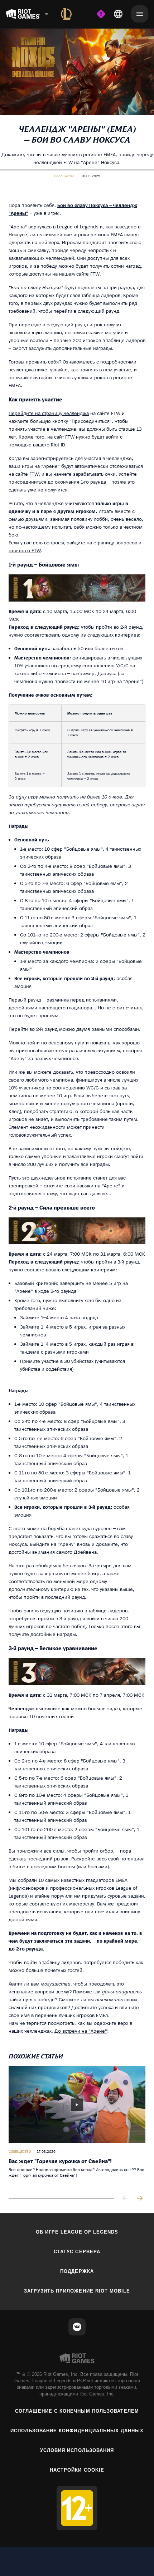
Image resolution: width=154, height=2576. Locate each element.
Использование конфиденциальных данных (77, 2431)
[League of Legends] (66, 14)
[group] (77, 2127)
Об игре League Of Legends (77, 2232)
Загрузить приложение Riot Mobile (77, 2291)
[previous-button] (125, 2199)
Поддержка (77, 2271)
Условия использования (77, 2450)
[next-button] (140, 2199)
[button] (64, 176)
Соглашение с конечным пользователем (77, 2411)
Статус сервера (77, 2252)
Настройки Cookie (77, 2470)
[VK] (77, 2327)
